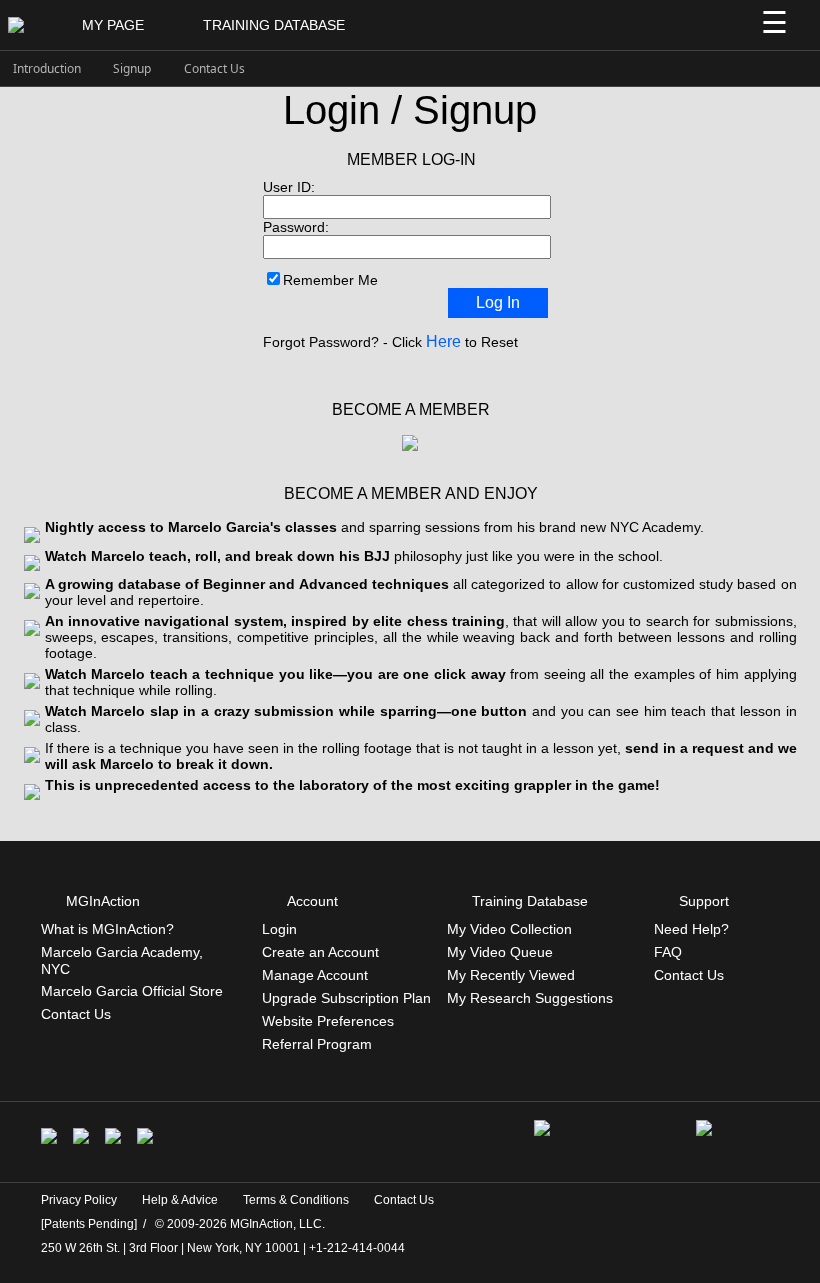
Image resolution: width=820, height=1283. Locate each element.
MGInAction (103, 901)
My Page (113, 25)
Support (704, 901)
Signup (132, 68)
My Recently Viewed (511, 975)
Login (279, 929)
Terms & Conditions (296, 1200)
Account (312, 901)
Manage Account (315, 975)
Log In (498, 302)
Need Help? (691, 929)
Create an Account (320, 952)
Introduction (47, 68)
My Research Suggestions (530, 998)
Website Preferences (328, 1021)
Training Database (274, 25)
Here (443, 341)
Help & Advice (180, 1200)
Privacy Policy (79, 1200)
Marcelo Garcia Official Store (132, 991)
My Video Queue (500, 952)
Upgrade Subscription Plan (346, 998)
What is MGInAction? (107, 929)
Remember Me (330, 280)
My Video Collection (509, 929)
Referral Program (317, 1044)
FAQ (668, 952)
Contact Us (214, 68)
